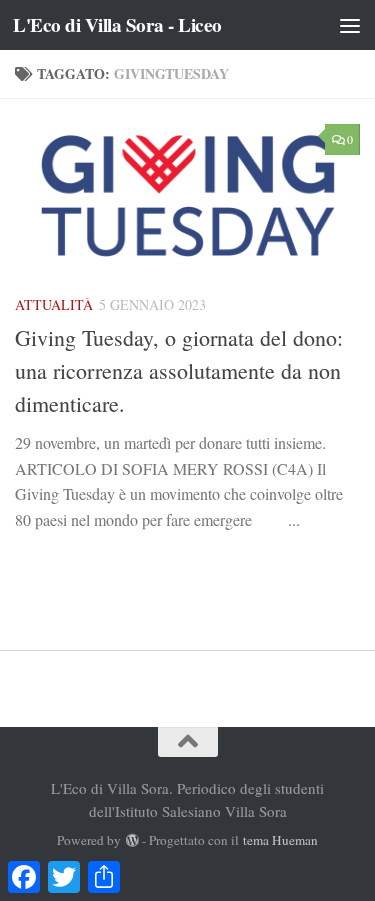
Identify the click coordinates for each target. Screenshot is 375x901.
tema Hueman (280, 840)
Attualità (54, 304)
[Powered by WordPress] (131, 840)
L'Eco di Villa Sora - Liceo (117, 25)
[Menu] (350, 25)
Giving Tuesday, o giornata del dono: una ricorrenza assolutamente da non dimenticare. (179, 370)
